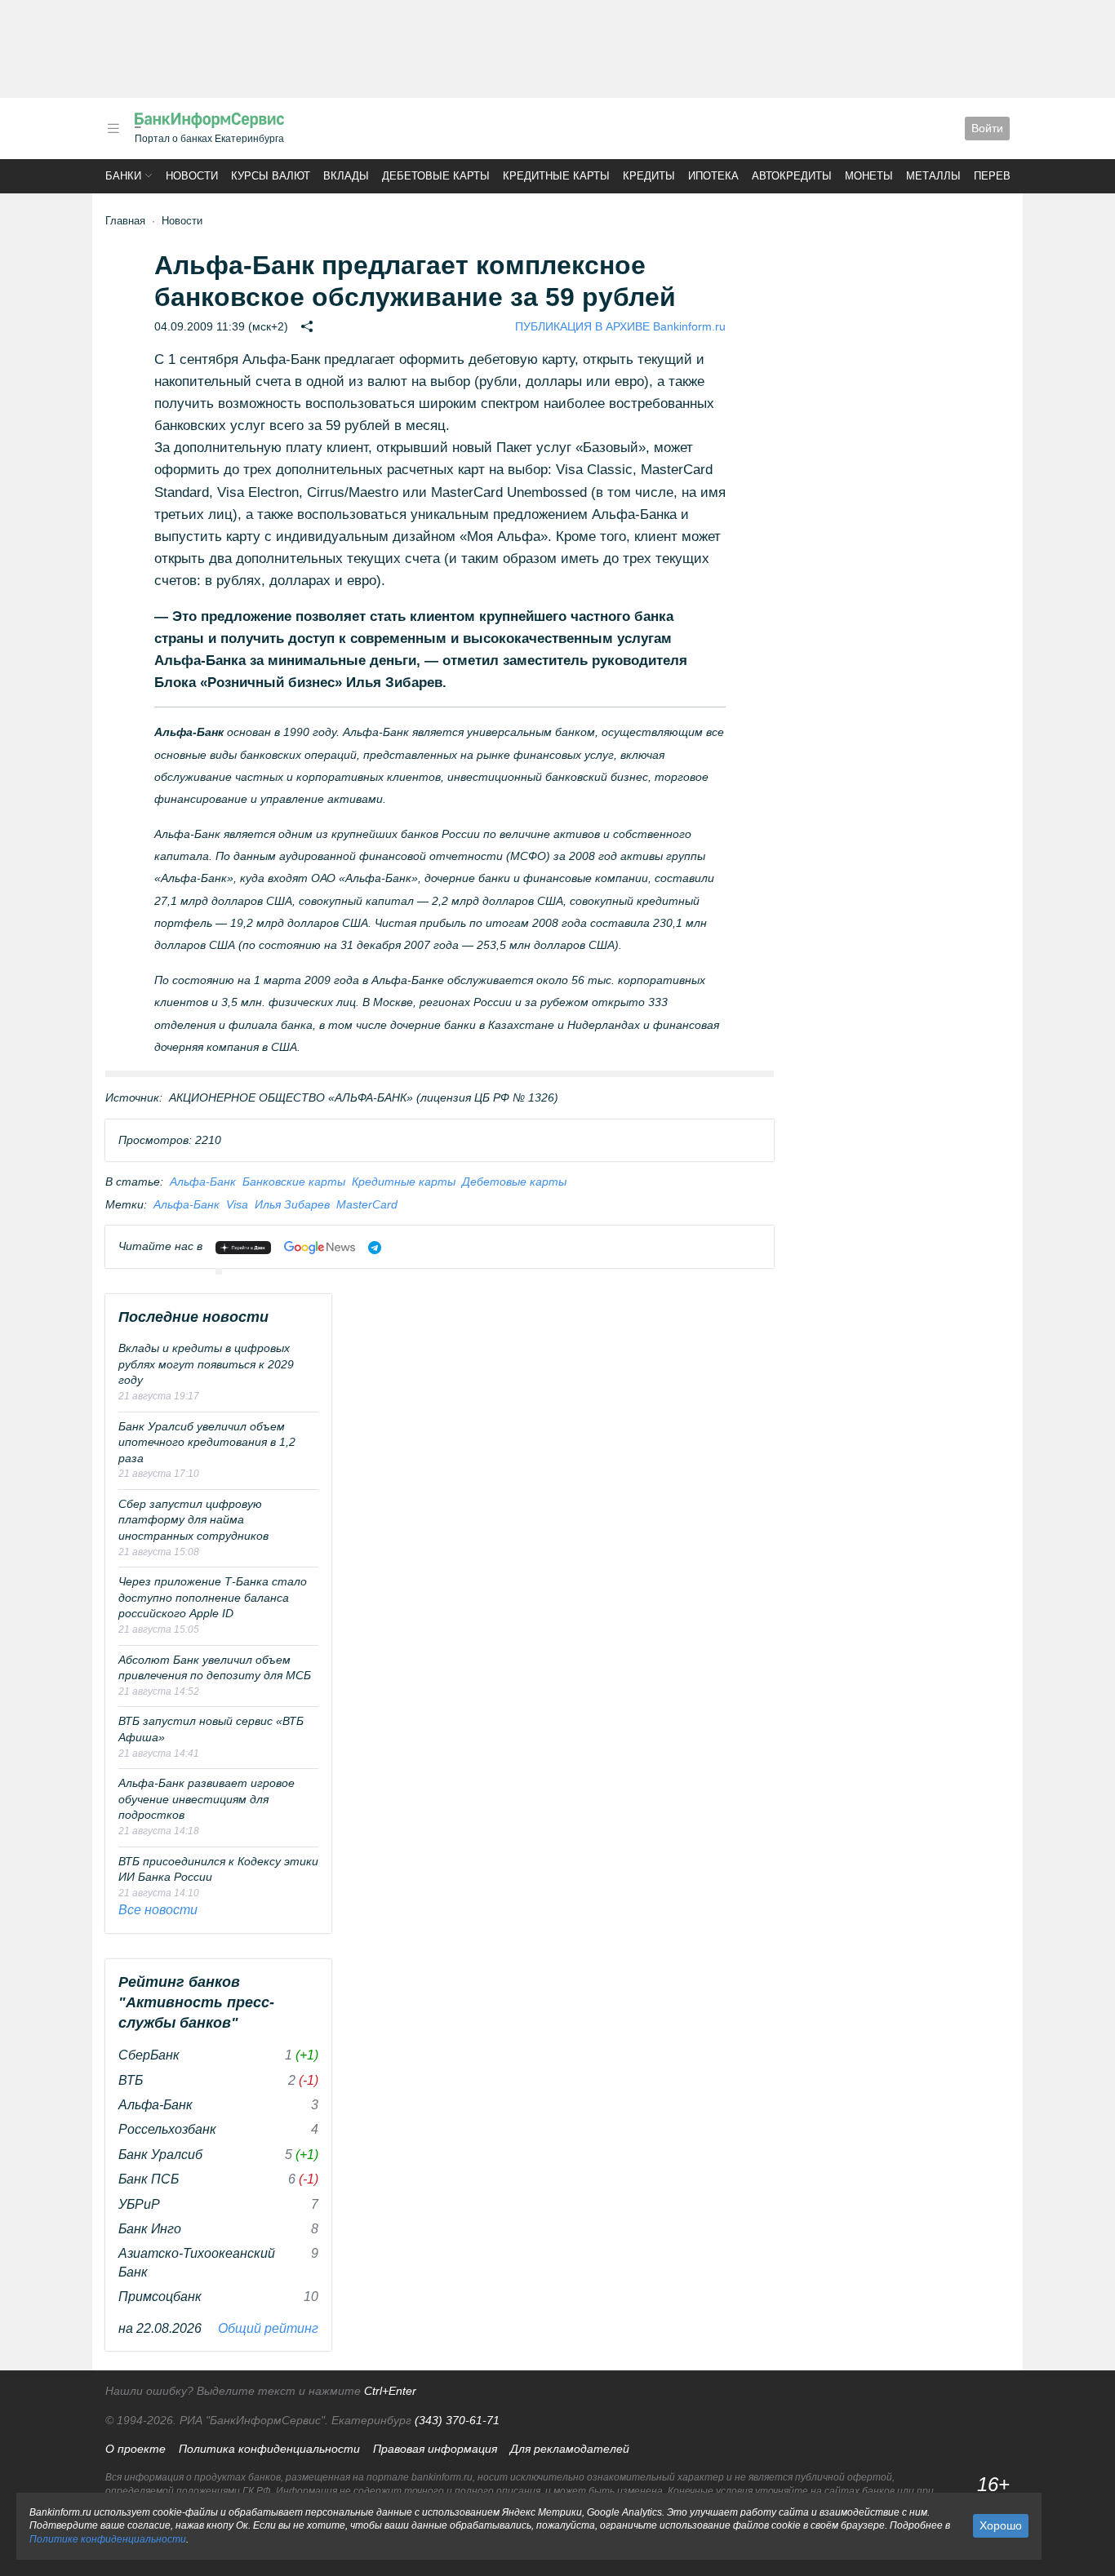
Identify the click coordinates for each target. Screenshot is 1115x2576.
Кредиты (649, 176)
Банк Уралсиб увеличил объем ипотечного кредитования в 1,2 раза (207, 1442)
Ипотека (713, 176)
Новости (192, 176)
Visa (237, 1204)
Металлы (933, 176)
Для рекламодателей (570, 2449)
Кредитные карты (556, 176)
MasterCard (367, 1204)
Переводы (1005, 176)
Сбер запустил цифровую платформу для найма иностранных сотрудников (193, 1520)
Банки (123, 176)
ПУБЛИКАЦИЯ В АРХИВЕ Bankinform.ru (620, 326)
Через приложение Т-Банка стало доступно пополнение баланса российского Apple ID (213, 1597)
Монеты (869, 176)
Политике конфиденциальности (108, 2539)
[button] (113, 129)
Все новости (158, 1910)
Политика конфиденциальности (269, 2449)
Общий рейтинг (268, 2328)
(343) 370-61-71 (457, 2420)
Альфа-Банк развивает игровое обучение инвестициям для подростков (207, 1799)
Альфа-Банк (203, 1182)
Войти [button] (987, 128)
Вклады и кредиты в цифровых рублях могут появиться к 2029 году (206, 1364)
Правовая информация (435, 2449)
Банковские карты (294, 1182)
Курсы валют (271, 176)
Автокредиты (792, 176)
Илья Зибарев (292, 1204)
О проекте (135, 2449)
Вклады (346, 176)
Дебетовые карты (436, 176)
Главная (125, 221)
